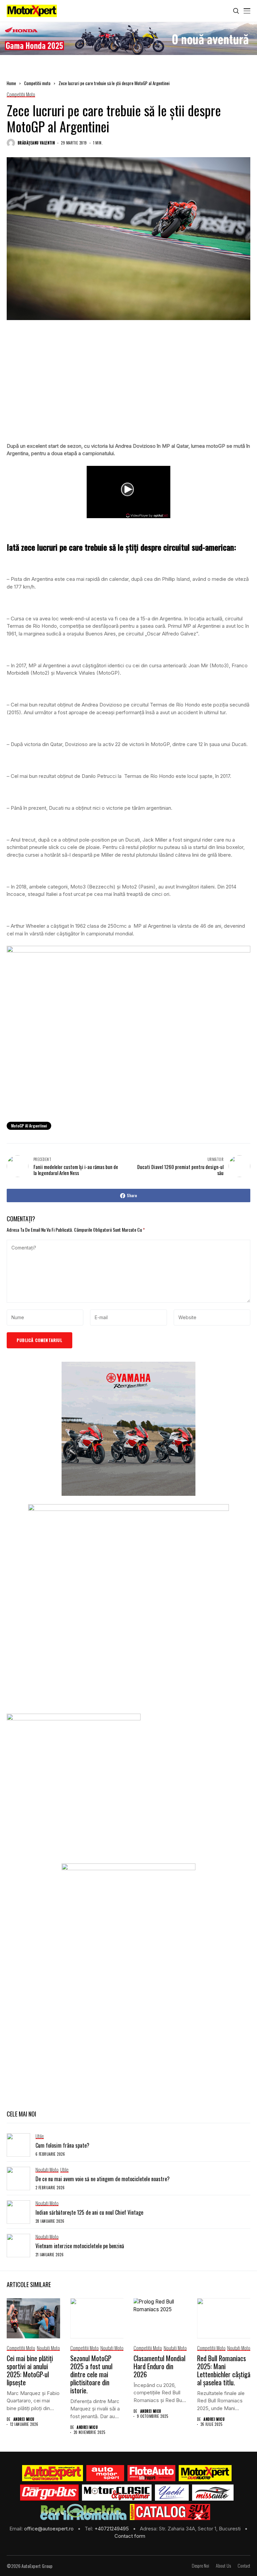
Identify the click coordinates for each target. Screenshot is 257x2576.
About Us (223, 2566)
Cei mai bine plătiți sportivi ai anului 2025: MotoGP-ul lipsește (30, 2370)
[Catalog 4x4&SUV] (170, 2512)
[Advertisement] (128, 388)
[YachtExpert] (172, 2493)
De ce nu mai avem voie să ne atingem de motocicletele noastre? (103, 2179)
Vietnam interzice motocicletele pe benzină (80, 2246)
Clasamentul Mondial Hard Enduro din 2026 (159, 2366)
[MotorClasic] (117, 2493)
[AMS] (105, 2473)
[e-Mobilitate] (83, 2512)
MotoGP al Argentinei (29, 1126)
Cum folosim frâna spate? (62, 2145)
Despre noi (200, 2566)
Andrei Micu (24, 2419)
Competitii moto (37, 83)
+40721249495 (112, 2529)
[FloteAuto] (151, 2473)
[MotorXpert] (205, 2473)
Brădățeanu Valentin (36, 143)
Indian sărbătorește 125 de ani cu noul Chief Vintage (89, 2212)
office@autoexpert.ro (50, 2529)
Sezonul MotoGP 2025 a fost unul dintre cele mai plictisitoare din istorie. (91, 2374)
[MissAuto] (213, 2493)
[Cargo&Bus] (49, 2493)
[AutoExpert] (53, 2473)
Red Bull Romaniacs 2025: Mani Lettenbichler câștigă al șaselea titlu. (224, 2370)
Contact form (130, 2536)
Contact (244, 2566)
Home (11, 83)
